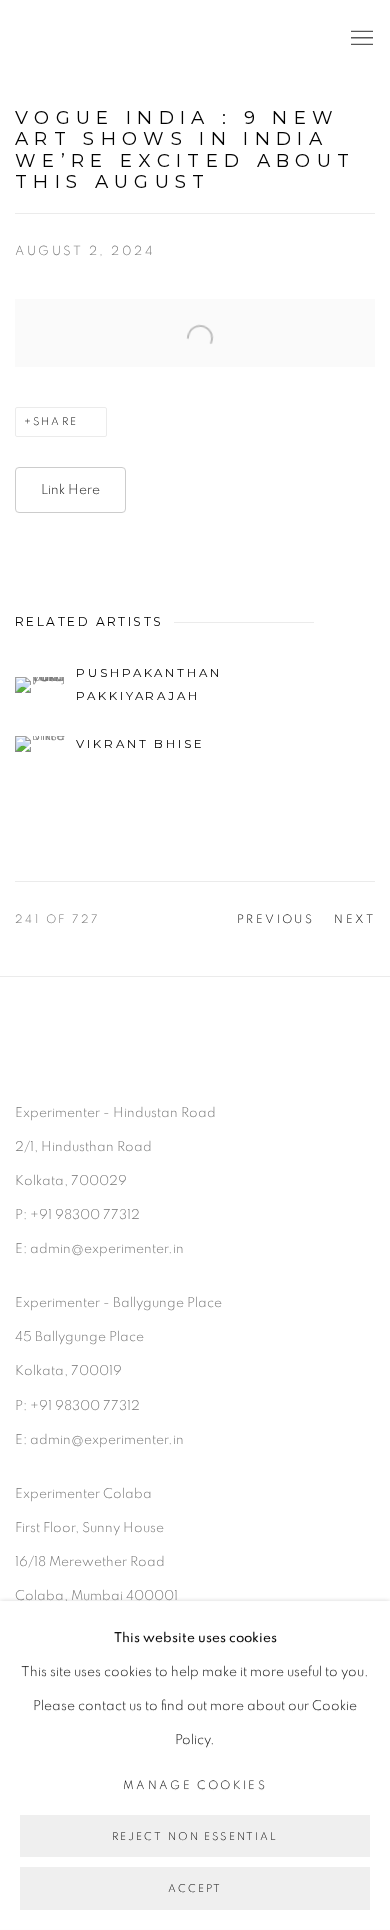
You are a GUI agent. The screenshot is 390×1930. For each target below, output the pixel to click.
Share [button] (55, 421)
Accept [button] (195, 1889)
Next (354, 919)
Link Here (70, 490)
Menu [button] (360, 39)
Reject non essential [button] (195, 1836)
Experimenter (95, 38)
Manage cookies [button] (195, 1785)
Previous (276, 919)
